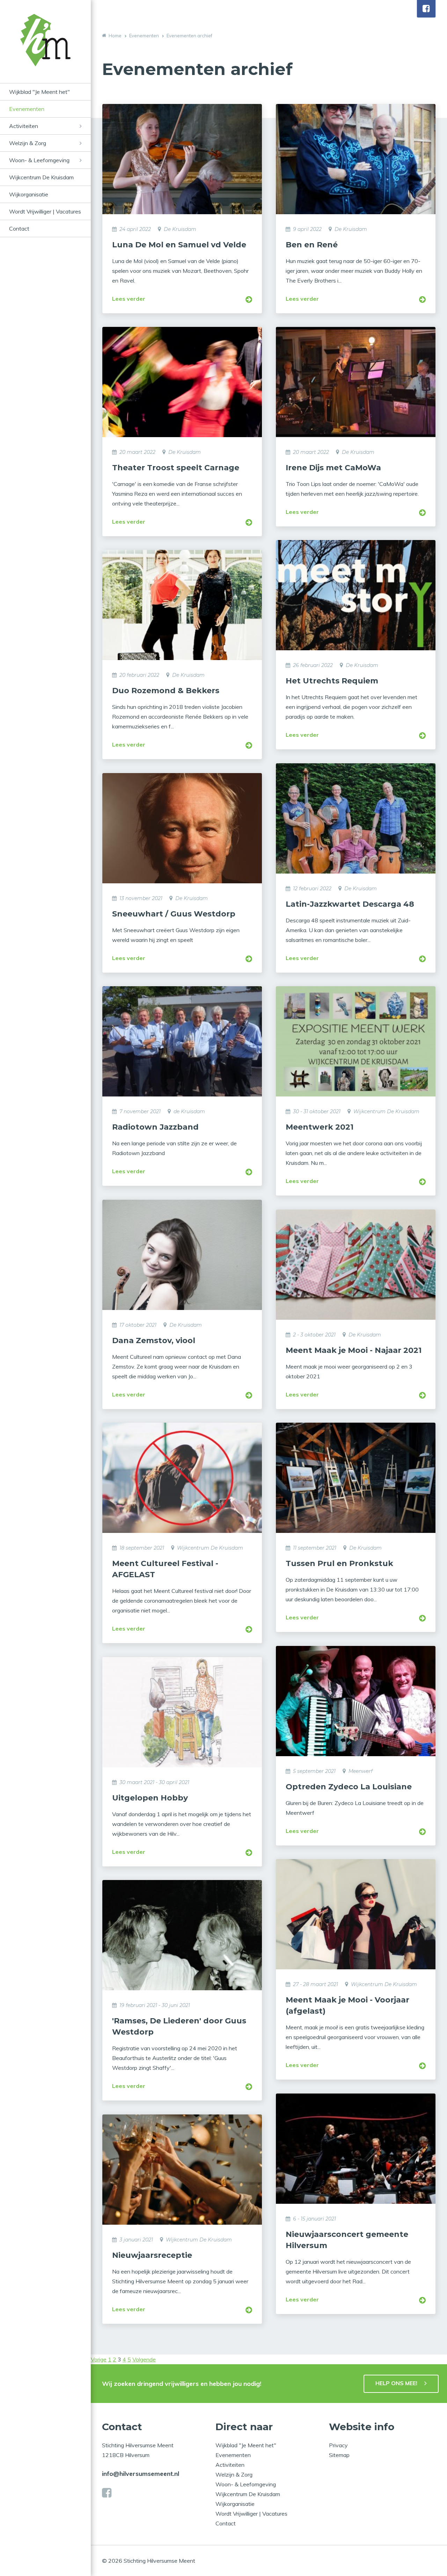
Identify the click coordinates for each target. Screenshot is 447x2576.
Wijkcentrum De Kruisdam (41, 177)
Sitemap (339, 2455)
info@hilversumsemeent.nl (141, 2474)
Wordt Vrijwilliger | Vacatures (45, 211)
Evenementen (27, 109)
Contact (19, 229)
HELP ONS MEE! (396, 2383)
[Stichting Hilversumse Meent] (45, 48)
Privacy (338, 2445)
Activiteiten (24, 126)
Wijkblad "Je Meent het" (39, 92)
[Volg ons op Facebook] (426, 9)
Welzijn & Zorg (28, 143)
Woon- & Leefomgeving (39, 160)
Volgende (144, 2359)
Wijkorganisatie (29, 194)
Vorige (99, 2359)
